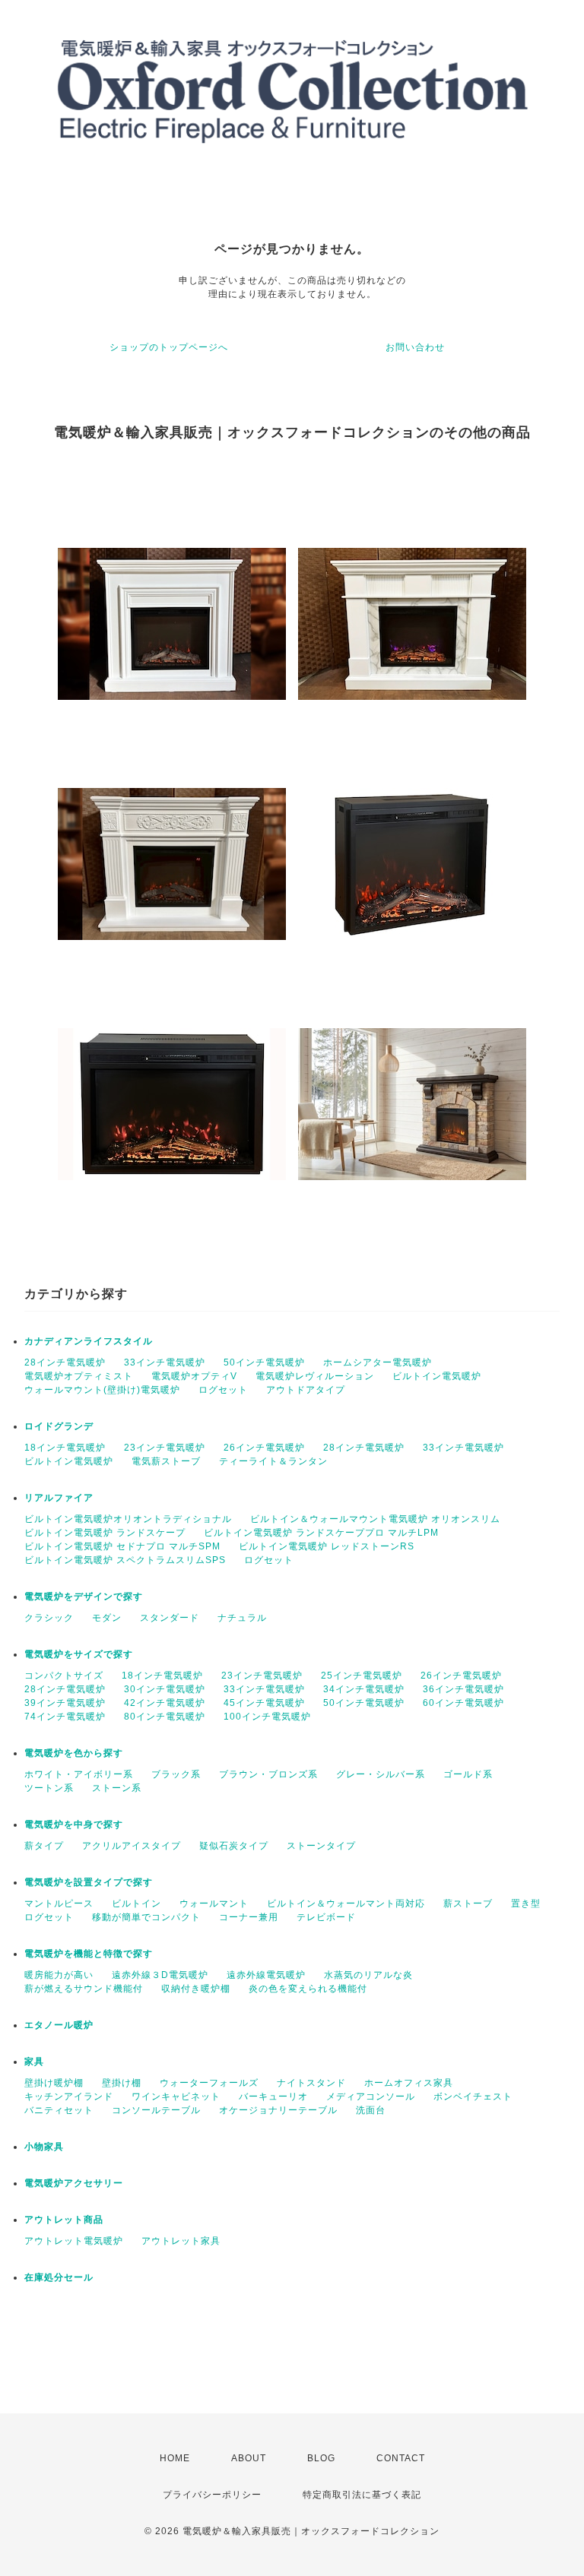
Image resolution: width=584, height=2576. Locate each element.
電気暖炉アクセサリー (74, 2183)
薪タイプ (44, 1846)
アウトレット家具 (181, 2241)
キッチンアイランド (69, 2097)
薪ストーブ (468, 1904)
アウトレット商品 (64, 2220)
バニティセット (59, 2110)
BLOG (321, 2458)
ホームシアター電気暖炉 (378, 1362)
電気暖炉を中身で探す (74, 1824)
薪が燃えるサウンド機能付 (84, 1989)
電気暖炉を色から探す (74, 1753)
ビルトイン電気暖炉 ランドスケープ (105, 1533)
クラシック (49, 1618)
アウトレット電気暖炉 (74, 2241)
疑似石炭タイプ (234, 1846)
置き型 (526, 1904)
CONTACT (401, 2458)
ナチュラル (242, 1618)
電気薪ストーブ (166, 1461)
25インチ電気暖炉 (362, 1676)
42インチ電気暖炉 (165, 1703)
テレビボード (326, 1917)
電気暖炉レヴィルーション (315, 1376)
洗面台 (371, 2110)
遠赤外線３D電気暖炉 (160, 1975)
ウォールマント (214, 1904)
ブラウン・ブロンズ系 (268, 1774)
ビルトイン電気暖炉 (437, 1376)
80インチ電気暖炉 (165, 1717)
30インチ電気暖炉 (165, 1689)
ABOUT (249, 2458)
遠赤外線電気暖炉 (266, 1975)
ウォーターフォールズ (209, 2083)
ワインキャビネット (176, 2097)
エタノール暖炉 (59, 2025)
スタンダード (170, 1618)
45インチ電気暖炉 (264, 1703)
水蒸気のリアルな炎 (368, 1975)
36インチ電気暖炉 (463, 1689)
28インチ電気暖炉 (65, 1362)
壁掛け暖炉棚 (54, 2083)
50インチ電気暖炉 (264, 1362)
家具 (34, 2062)
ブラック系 (176, 1774)
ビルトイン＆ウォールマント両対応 (346, 1904)
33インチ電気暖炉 (165, 1362)
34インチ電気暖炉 (364, 1689)
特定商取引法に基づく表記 (362, 2495)
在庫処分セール (59, 2277)
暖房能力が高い (59, 1975)
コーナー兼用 (249, 1917)
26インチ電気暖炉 (264, 1448)
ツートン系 (49, 1788)
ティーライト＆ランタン (273, 1461)
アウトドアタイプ (306, 1390)
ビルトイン (136, 1904)
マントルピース (59, 1904)
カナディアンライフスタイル (89, 1341)
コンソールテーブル (156, 2110)
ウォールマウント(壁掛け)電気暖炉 (102, 1390)
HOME (175, 2458)
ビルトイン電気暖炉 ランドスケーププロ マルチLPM (321, 1533)
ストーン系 (117, 1788)
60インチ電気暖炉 (463, 1703)
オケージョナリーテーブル (278, 2110)
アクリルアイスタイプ (132, 1846)
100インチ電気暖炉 (267, 1717)
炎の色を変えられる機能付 (308, 1989)
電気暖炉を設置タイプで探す (89, 1882)
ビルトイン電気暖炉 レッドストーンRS (327, 1546)
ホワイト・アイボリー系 (79, 1774)
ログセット (223, 1390)
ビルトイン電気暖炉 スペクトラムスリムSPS (125, 1560)
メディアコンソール (371, 2097)
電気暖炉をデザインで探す (84, 1597)
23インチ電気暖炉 (165, 1448)
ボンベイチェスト (473, 2097)
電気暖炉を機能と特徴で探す (89, 1954)
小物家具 (44, 2147)
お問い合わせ (415, 347)
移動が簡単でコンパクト (146, 1917)
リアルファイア (59, 1498)
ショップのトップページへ (169, 347)
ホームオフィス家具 (409, 2083)
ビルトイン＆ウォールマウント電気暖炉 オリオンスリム (375, 1519)
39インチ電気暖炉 (65, 1703)
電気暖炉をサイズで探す (79, 1654)
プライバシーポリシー (212, 2495)
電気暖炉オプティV (194, 1376)
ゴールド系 (468, 1774)
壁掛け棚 (122, 2083)
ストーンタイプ (321, 1846)
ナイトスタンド (311, 2083)
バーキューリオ (273, 2097)
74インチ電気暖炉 (65, 1717)
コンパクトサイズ (64, 1676)
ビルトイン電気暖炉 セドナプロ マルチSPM (122, 1546)
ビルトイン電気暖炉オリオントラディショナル (128, 1519)
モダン (107, 1618)
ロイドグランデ (59, 1426)
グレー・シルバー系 (381, 1774)
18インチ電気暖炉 (65, 1448)
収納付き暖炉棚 (196, 1989)
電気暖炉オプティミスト (79, 1376)
